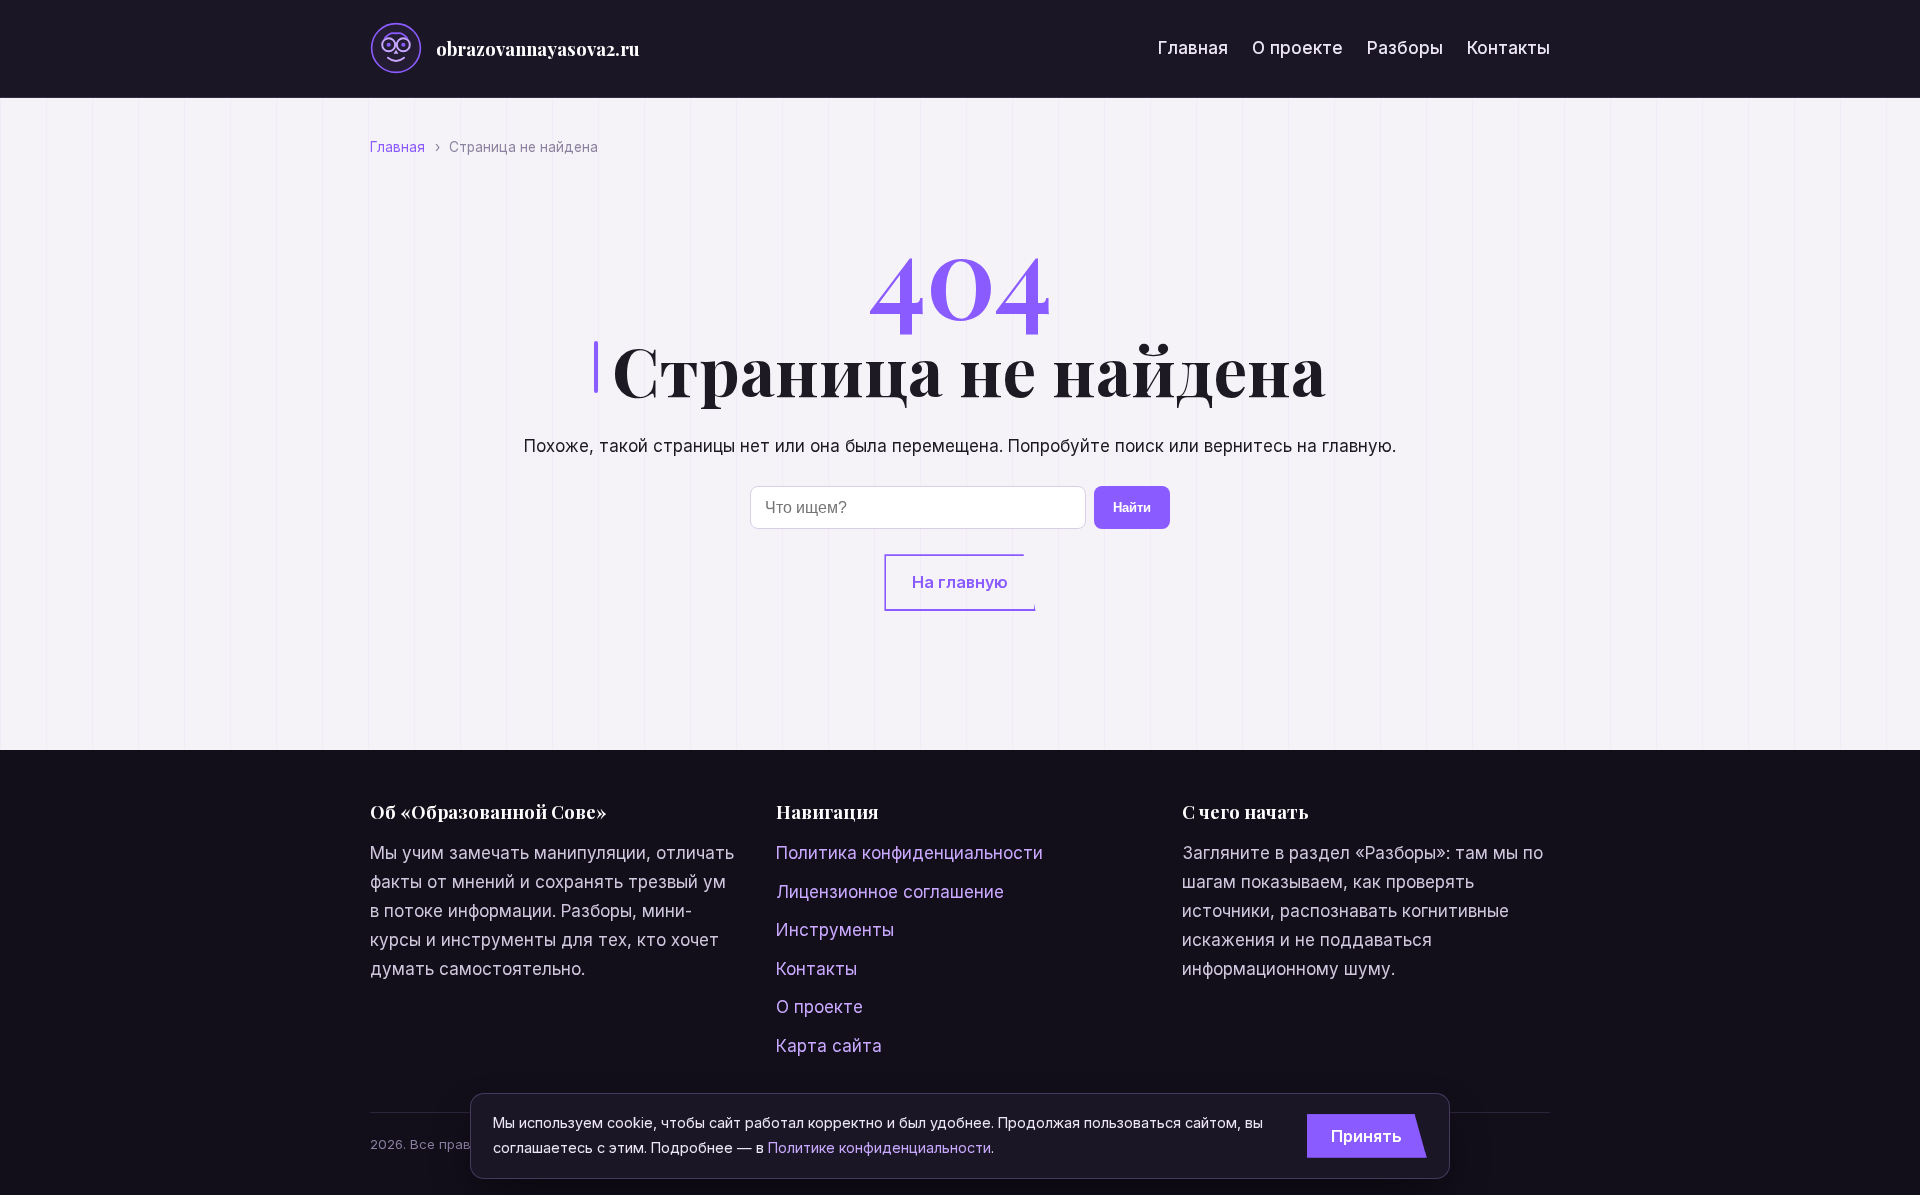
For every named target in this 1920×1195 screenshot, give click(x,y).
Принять (1366, 1136)
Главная (1193, 48)
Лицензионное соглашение (890, 892)
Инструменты (835, 930)
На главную (960, 582)
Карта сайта (829, 1046)
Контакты (1508, 48)
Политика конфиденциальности (909, 853)
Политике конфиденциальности (879, 1147)
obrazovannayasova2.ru (538, 48)
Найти (1132, 507)
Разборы (1405, 48)
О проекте (1297, 48)
